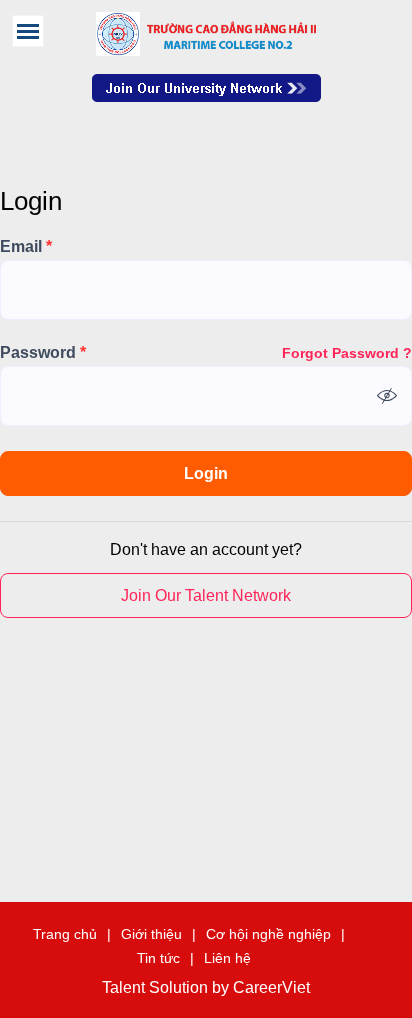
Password (43, 353)
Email (26, 247)
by (222, 988)
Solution (180, 988)
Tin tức (158, 958)
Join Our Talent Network (206, 88)
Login (206, 473)
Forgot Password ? (347, 353)
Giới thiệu (151, 934)
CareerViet (271, 988)
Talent (125, 988)
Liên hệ (227, 958)
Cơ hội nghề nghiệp (268, 934)
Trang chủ (65, 934)
